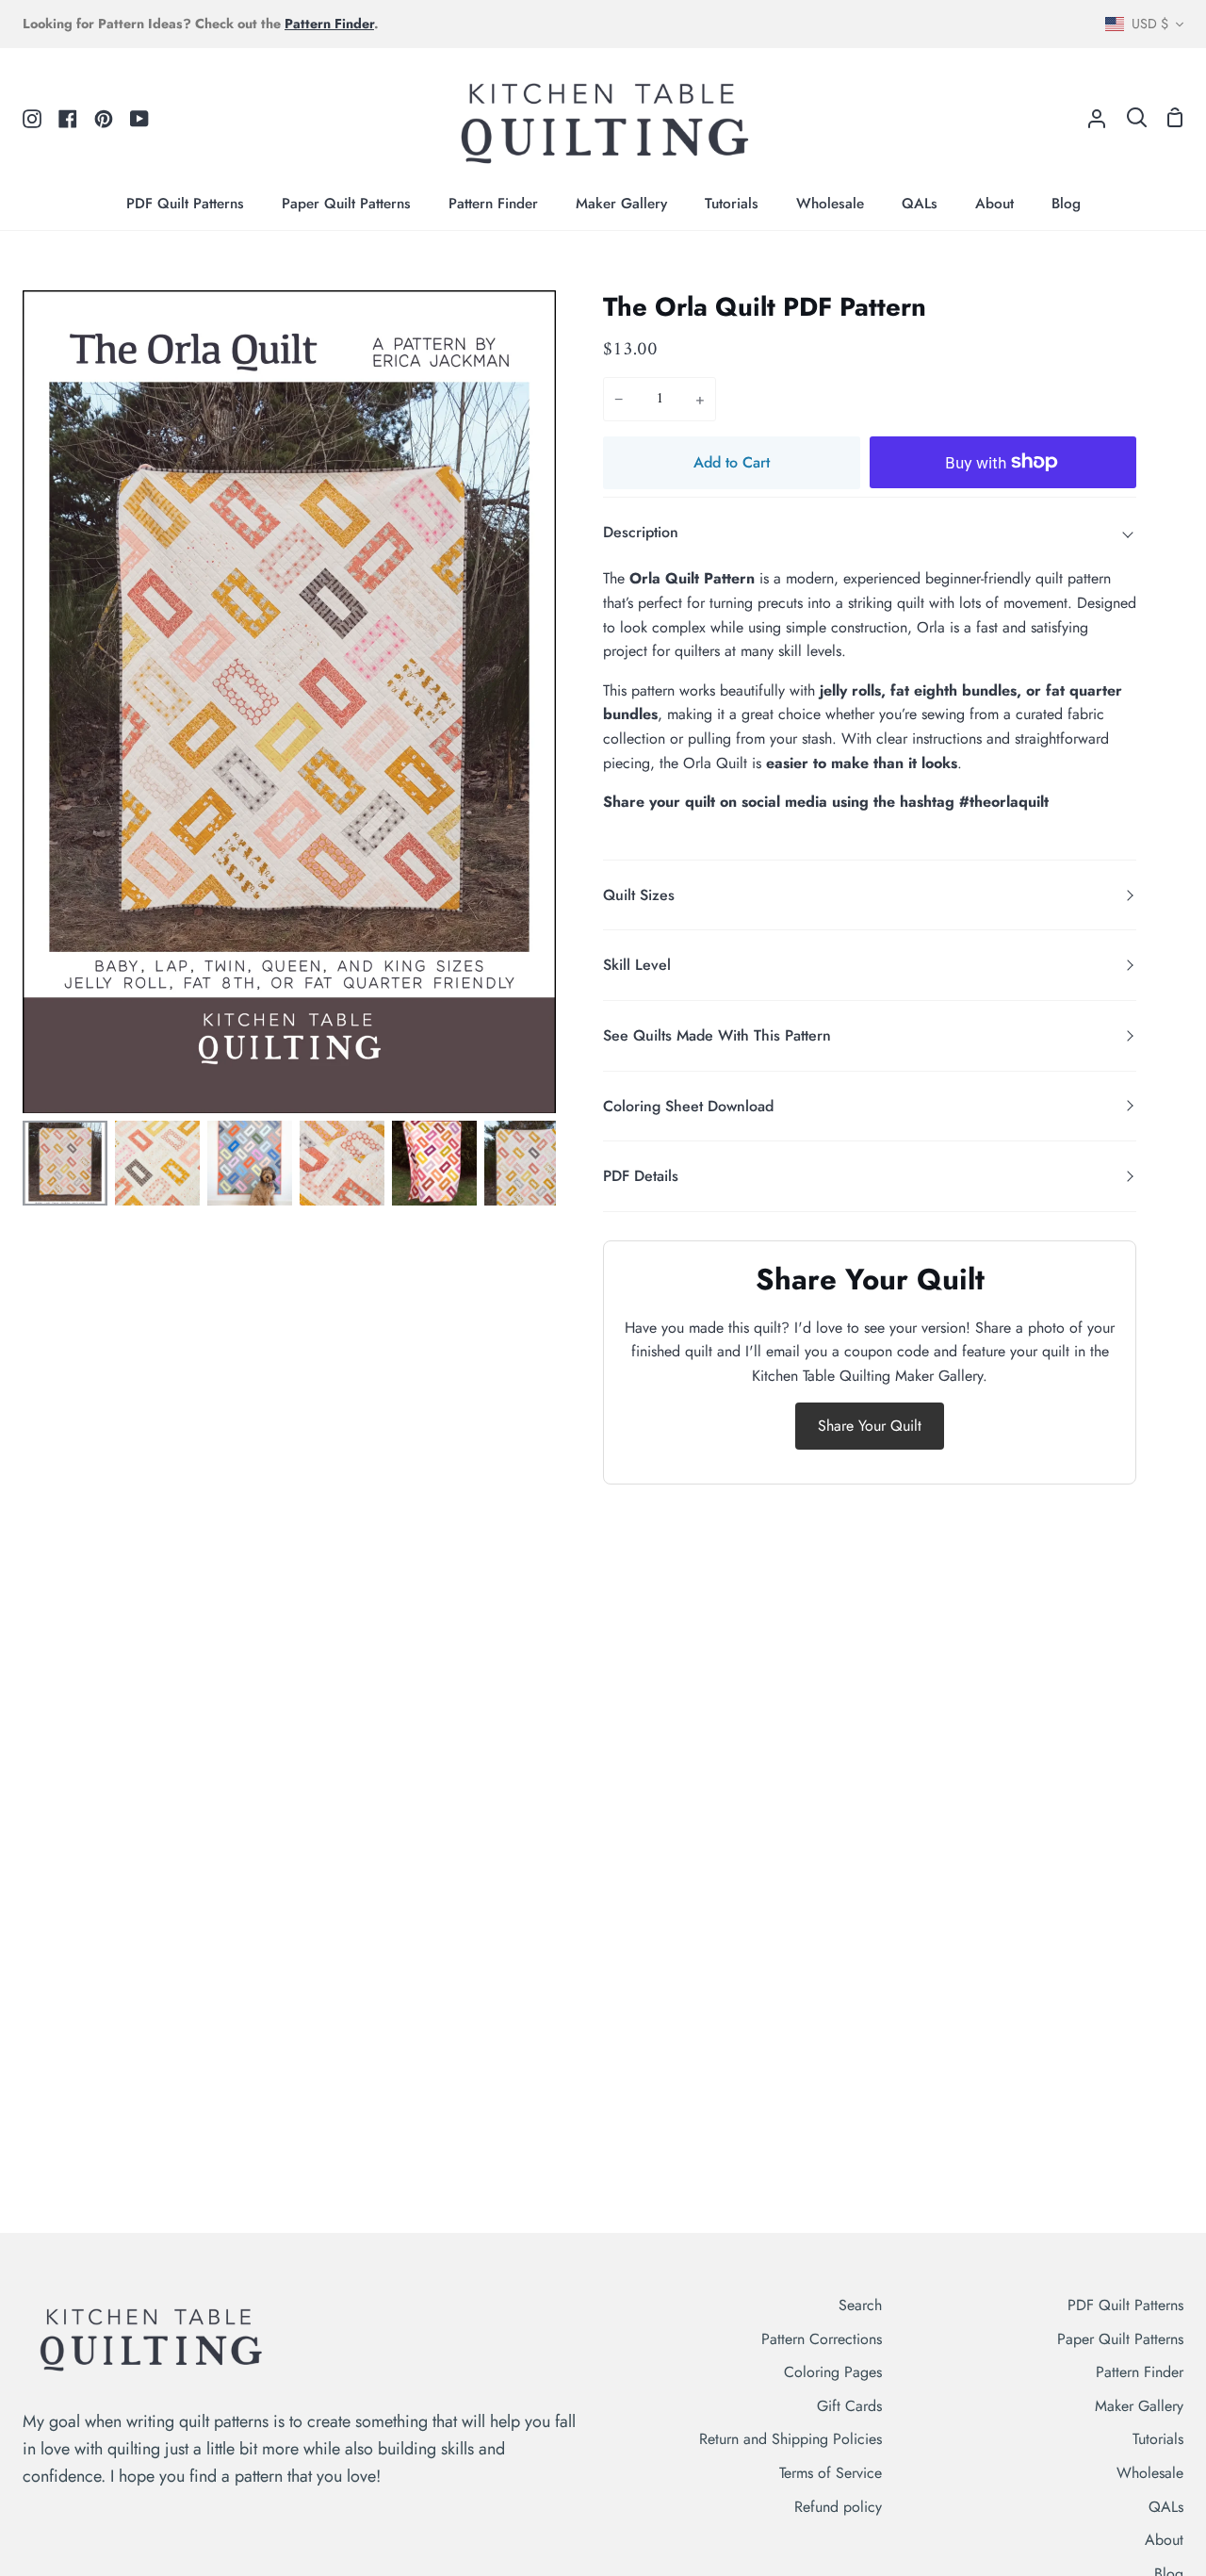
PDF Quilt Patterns (1125, 2305)
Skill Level (637, 965)
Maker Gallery (1139, 2406)
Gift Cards (849, 2406)
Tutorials (1158, 2439)
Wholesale (1150, 2473)
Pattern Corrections (822, 2339)
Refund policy (838, 2507)
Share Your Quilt (870, 1426)
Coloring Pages (833, 2372)
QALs (1166, 2507)
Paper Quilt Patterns (1120, 2339)
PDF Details (641, 1176)
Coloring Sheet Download (688, 1106)
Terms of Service (831, 2473)
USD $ (1150, 24)
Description (641, 532)
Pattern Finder (1140, 2372)
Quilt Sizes (639, 895)
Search (860, 2305)
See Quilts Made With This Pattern (717, 1035)
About (1164, 2540)
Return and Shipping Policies (790, 2439)
